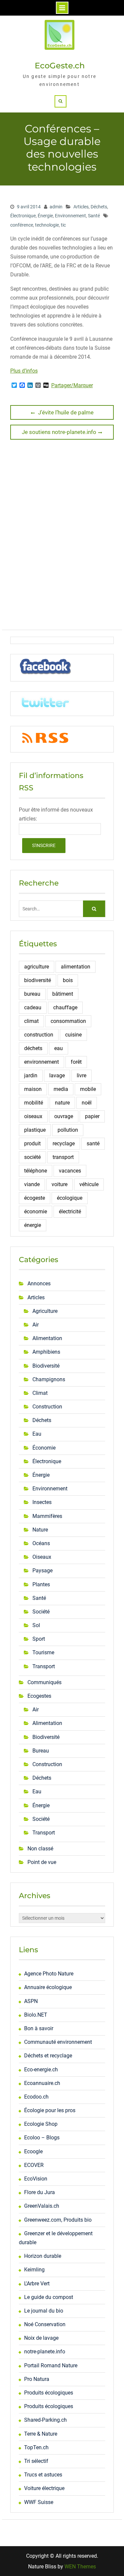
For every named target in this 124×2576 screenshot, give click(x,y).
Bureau (41, 1751)
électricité (70, 1212)
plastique (35, 1130)
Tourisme (43, 1652)
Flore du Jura (40, 2192)
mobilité (34, 1103)
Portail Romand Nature (51, 2365)
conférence (22, 225)
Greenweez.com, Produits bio (58, 2220)
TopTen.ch (36, 2447)
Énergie (45, 216)
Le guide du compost (49, 2297)
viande (32, 1184)
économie (36, 1212)
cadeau (33, 1007)
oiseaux (33, 1116)
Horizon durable (43, 2256)
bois (68, 980)
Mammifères (47, 1516)
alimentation (76, 967)
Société (41, 1612)
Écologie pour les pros (50, 2110)
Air (36, 1325)
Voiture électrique (44, 2488)
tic (63, 225)
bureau (32, 994)
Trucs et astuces (43, 2475)
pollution (68, 1130)
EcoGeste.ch (60, 66)
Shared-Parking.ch (45, 2420)
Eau (37, 1434)
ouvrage (64, 1116)
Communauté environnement (58, 2042)
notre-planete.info (45, 2352)
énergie (33, 1225)
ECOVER (34, 2165)
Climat (40, 1393)
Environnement (70, 216)
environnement (41, 1062)
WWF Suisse (39, 2502)
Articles (81, 207)
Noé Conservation (45, 2324)
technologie (47, 225)
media (61, 1089)
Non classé (40, 1849)
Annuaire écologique (48, 1987)
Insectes (42, 1502)
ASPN (31, 2001)
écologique (70, 1198)
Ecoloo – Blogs (42, 2138)
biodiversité (38, 980)
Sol (36, 1625)
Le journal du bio (44, 2311)
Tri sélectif (36, 2461)
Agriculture (45, 1311)
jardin (31, 1075)
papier (92, 1116)
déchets (33, 1048)
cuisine (73, 1035)
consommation (68, 1021)
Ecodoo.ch (36, 2097)
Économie (44, 1448)
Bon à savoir (39, 2028)
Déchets (99, 207)
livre (82, 1075)
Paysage (42, 1571)
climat (31, 1021)
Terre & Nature (41, 2434)
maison (33, 1089)
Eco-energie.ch (41, 2070)
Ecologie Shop (41, 2124)
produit (32, 1144)
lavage (57, 1075)
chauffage (65, 1007)
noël (87, 1103)
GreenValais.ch (42, 2206)
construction (39, 1035)
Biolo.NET (36, 2015)
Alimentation (47, 1338)
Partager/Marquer (72, 386)
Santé (94, 216)
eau (59, 1048)
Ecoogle (33, 2151)
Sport (39, 1639)
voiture (60, 1184)
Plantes (41, 1584)
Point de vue (42, 1862)
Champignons (49, 1379)
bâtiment (63, 994)
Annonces (39, 1284)
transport (63, 1157)
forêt (76, 1062)
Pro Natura (37, 2379)
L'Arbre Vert (37, 2284)
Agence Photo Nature (49, 1974)
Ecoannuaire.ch (42, 2083)
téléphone (36, 1171)
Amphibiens (46, 1352)
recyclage (64, 1144)
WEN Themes (80, 2567)
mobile (88, 1089)
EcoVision (36, 2179)
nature (62, 1103)
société (32, 1157)
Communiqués (44, 1682)
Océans (41, 1543)
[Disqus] (62, 537)
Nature (40, 1530)
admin (56, 207)
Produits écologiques (49, 2393)
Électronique (23, 216)
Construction (47, 1407)
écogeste (35, 1198)
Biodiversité (46, 1366)
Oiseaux (42, 1557)
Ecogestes (39, 1696)
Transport (44, 1666)
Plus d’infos (24, 371)
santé (93, 1144)
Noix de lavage (41, 2338)
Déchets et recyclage (48, 2056)
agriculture (37, 967)
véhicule (89, 1184)
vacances (70, 1171)
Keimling (34, 2270)
